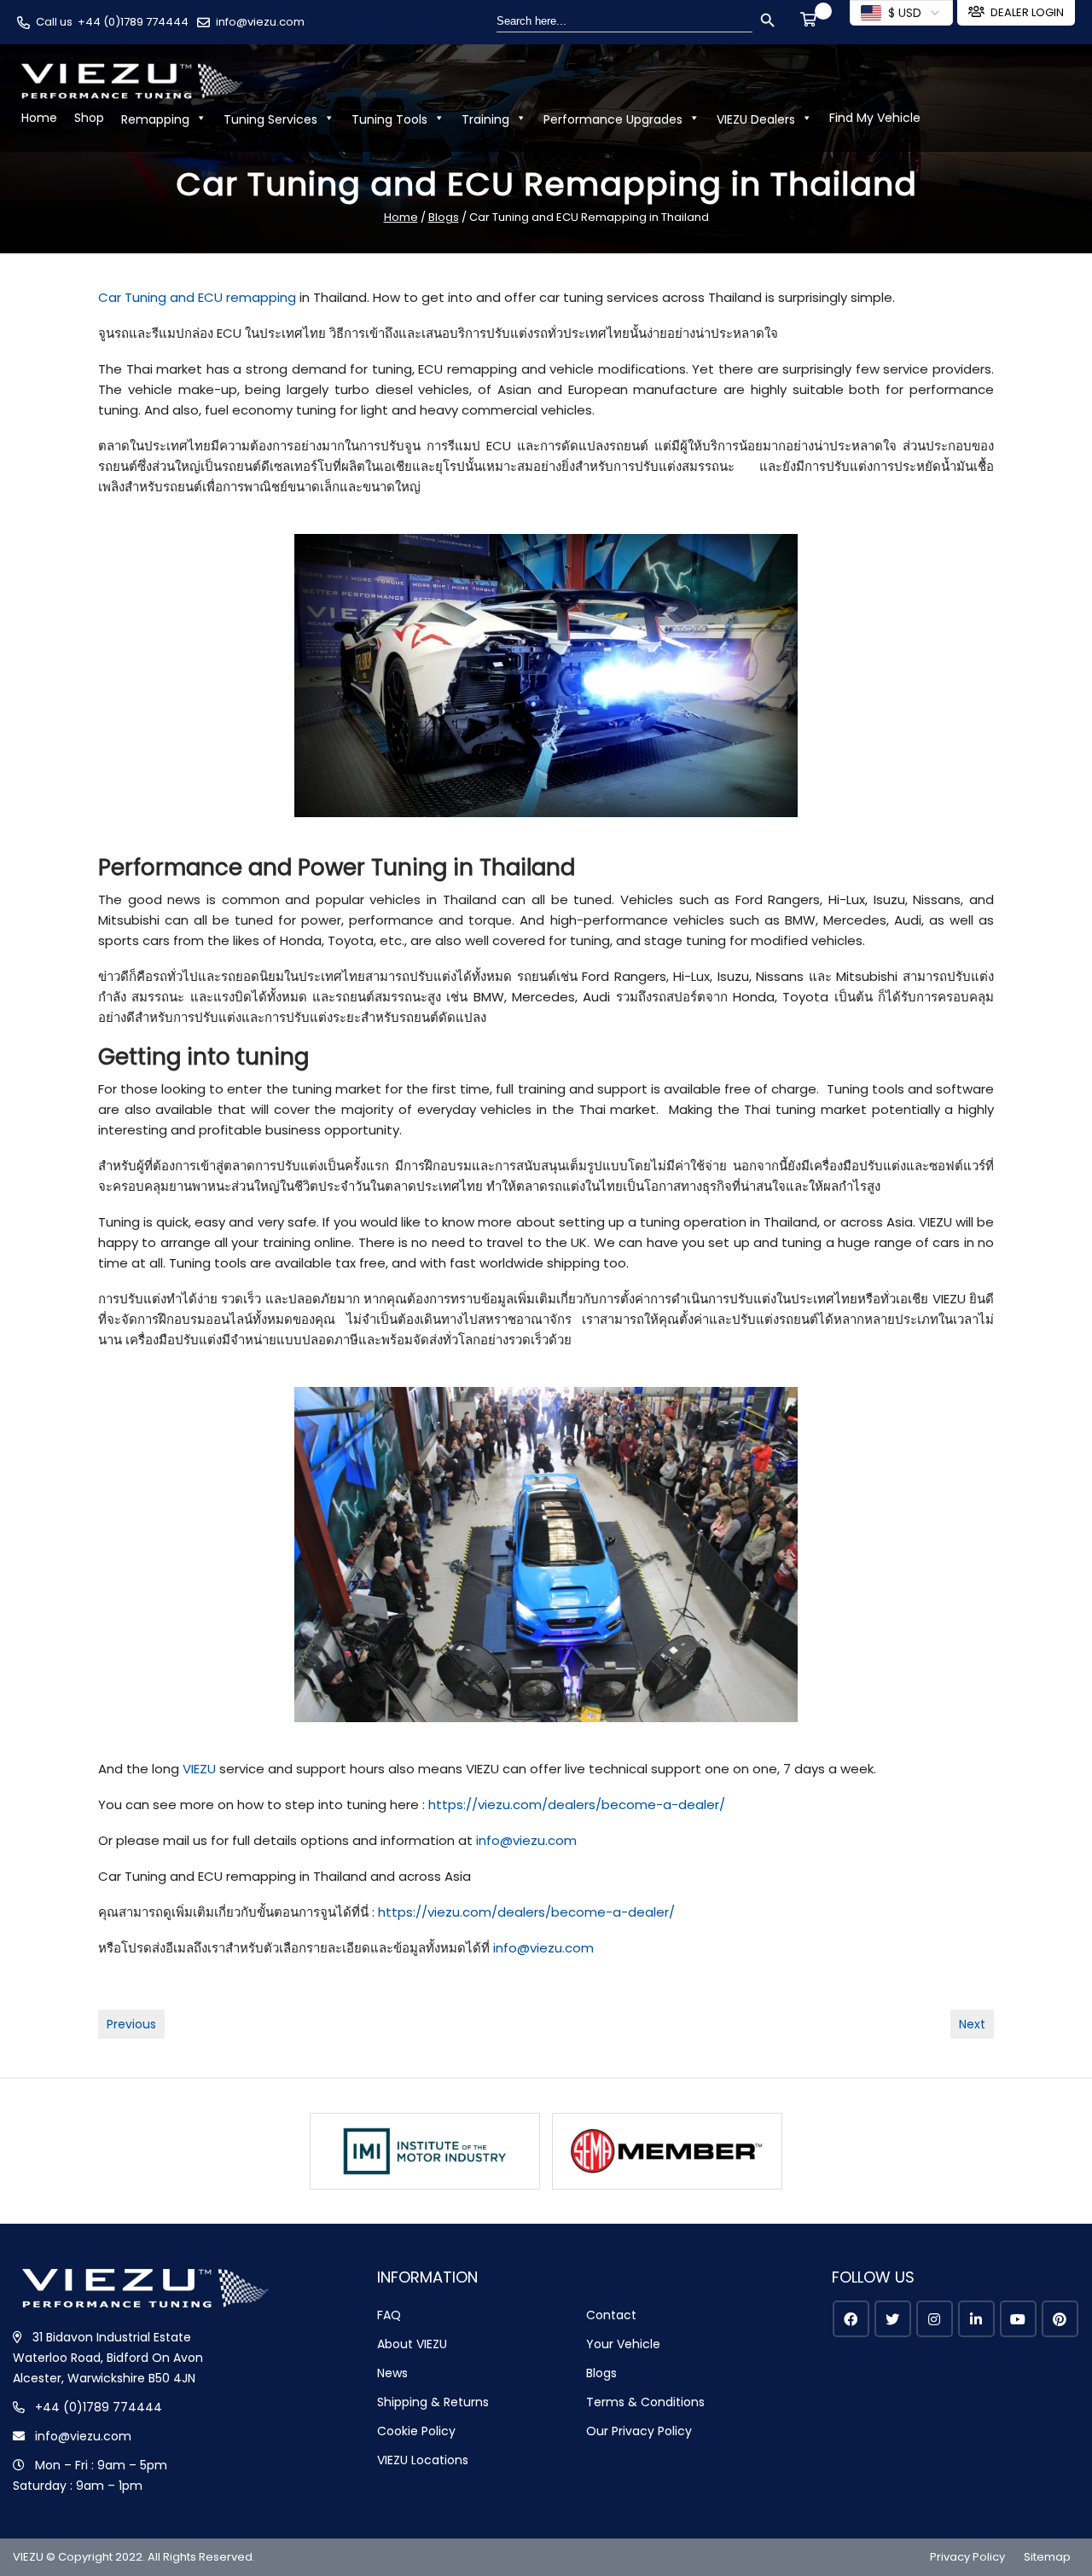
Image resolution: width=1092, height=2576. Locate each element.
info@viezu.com (260, 22)
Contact (611, 2315)
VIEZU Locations (423, 2460)
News (392, 2373)
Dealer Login (1027, 12)
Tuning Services (270, 119)
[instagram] (935, 2319)
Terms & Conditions (645, 2402)
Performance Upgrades (613, 119)
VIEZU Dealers (756, 119)
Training (485, 119)
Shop (89, 118)
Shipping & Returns (433, 2402)
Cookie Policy (416, 2431)
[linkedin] (976, 2319)
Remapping (155, 119)
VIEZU (199, 1769)
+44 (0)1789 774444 (133, 22)
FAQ (389, 2315)
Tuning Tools (389, 119)
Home (39, 118)
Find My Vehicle (875, 118)
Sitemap (1047, 2557)
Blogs (444, 217)
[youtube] (1018, 2319)
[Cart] (811, 21)
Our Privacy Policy (639, 2431)
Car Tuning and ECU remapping (197, 297)
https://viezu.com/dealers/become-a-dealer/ (577, 1804)
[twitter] (893, 2319)
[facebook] (851, 2319)
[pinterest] (1060, 2319)
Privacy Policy (967, 2557)
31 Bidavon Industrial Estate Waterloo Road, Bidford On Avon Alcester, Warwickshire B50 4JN (108, 2358)
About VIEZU (412, 2344)
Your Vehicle (623, 2344)
